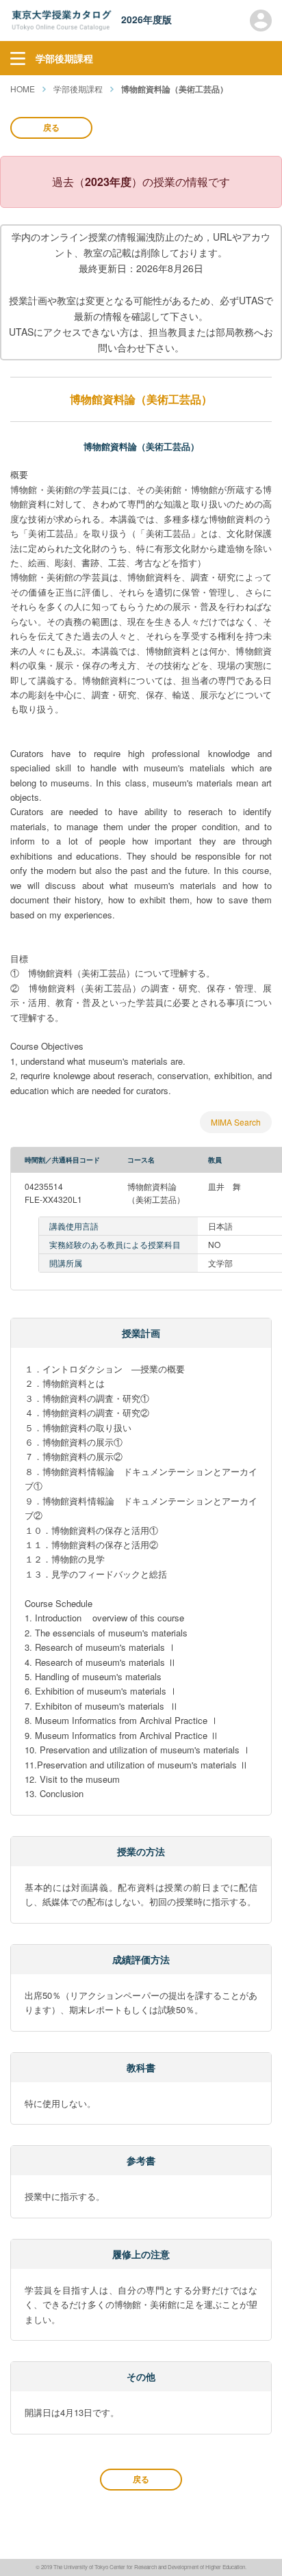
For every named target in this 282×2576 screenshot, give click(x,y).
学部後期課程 (78, 89)
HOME (23, 89)
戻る (51, 127)
